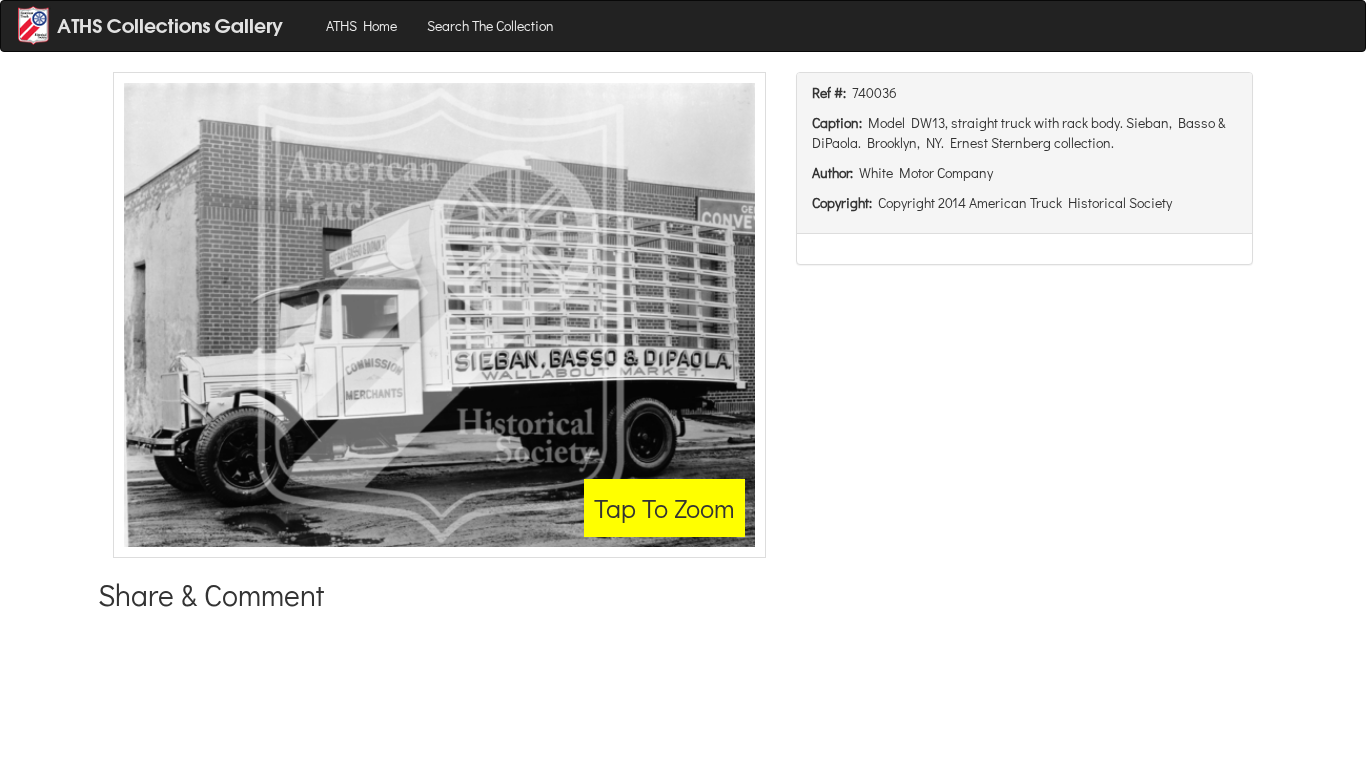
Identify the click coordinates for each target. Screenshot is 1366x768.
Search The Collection (490, 25)
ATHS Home (361, 25)
